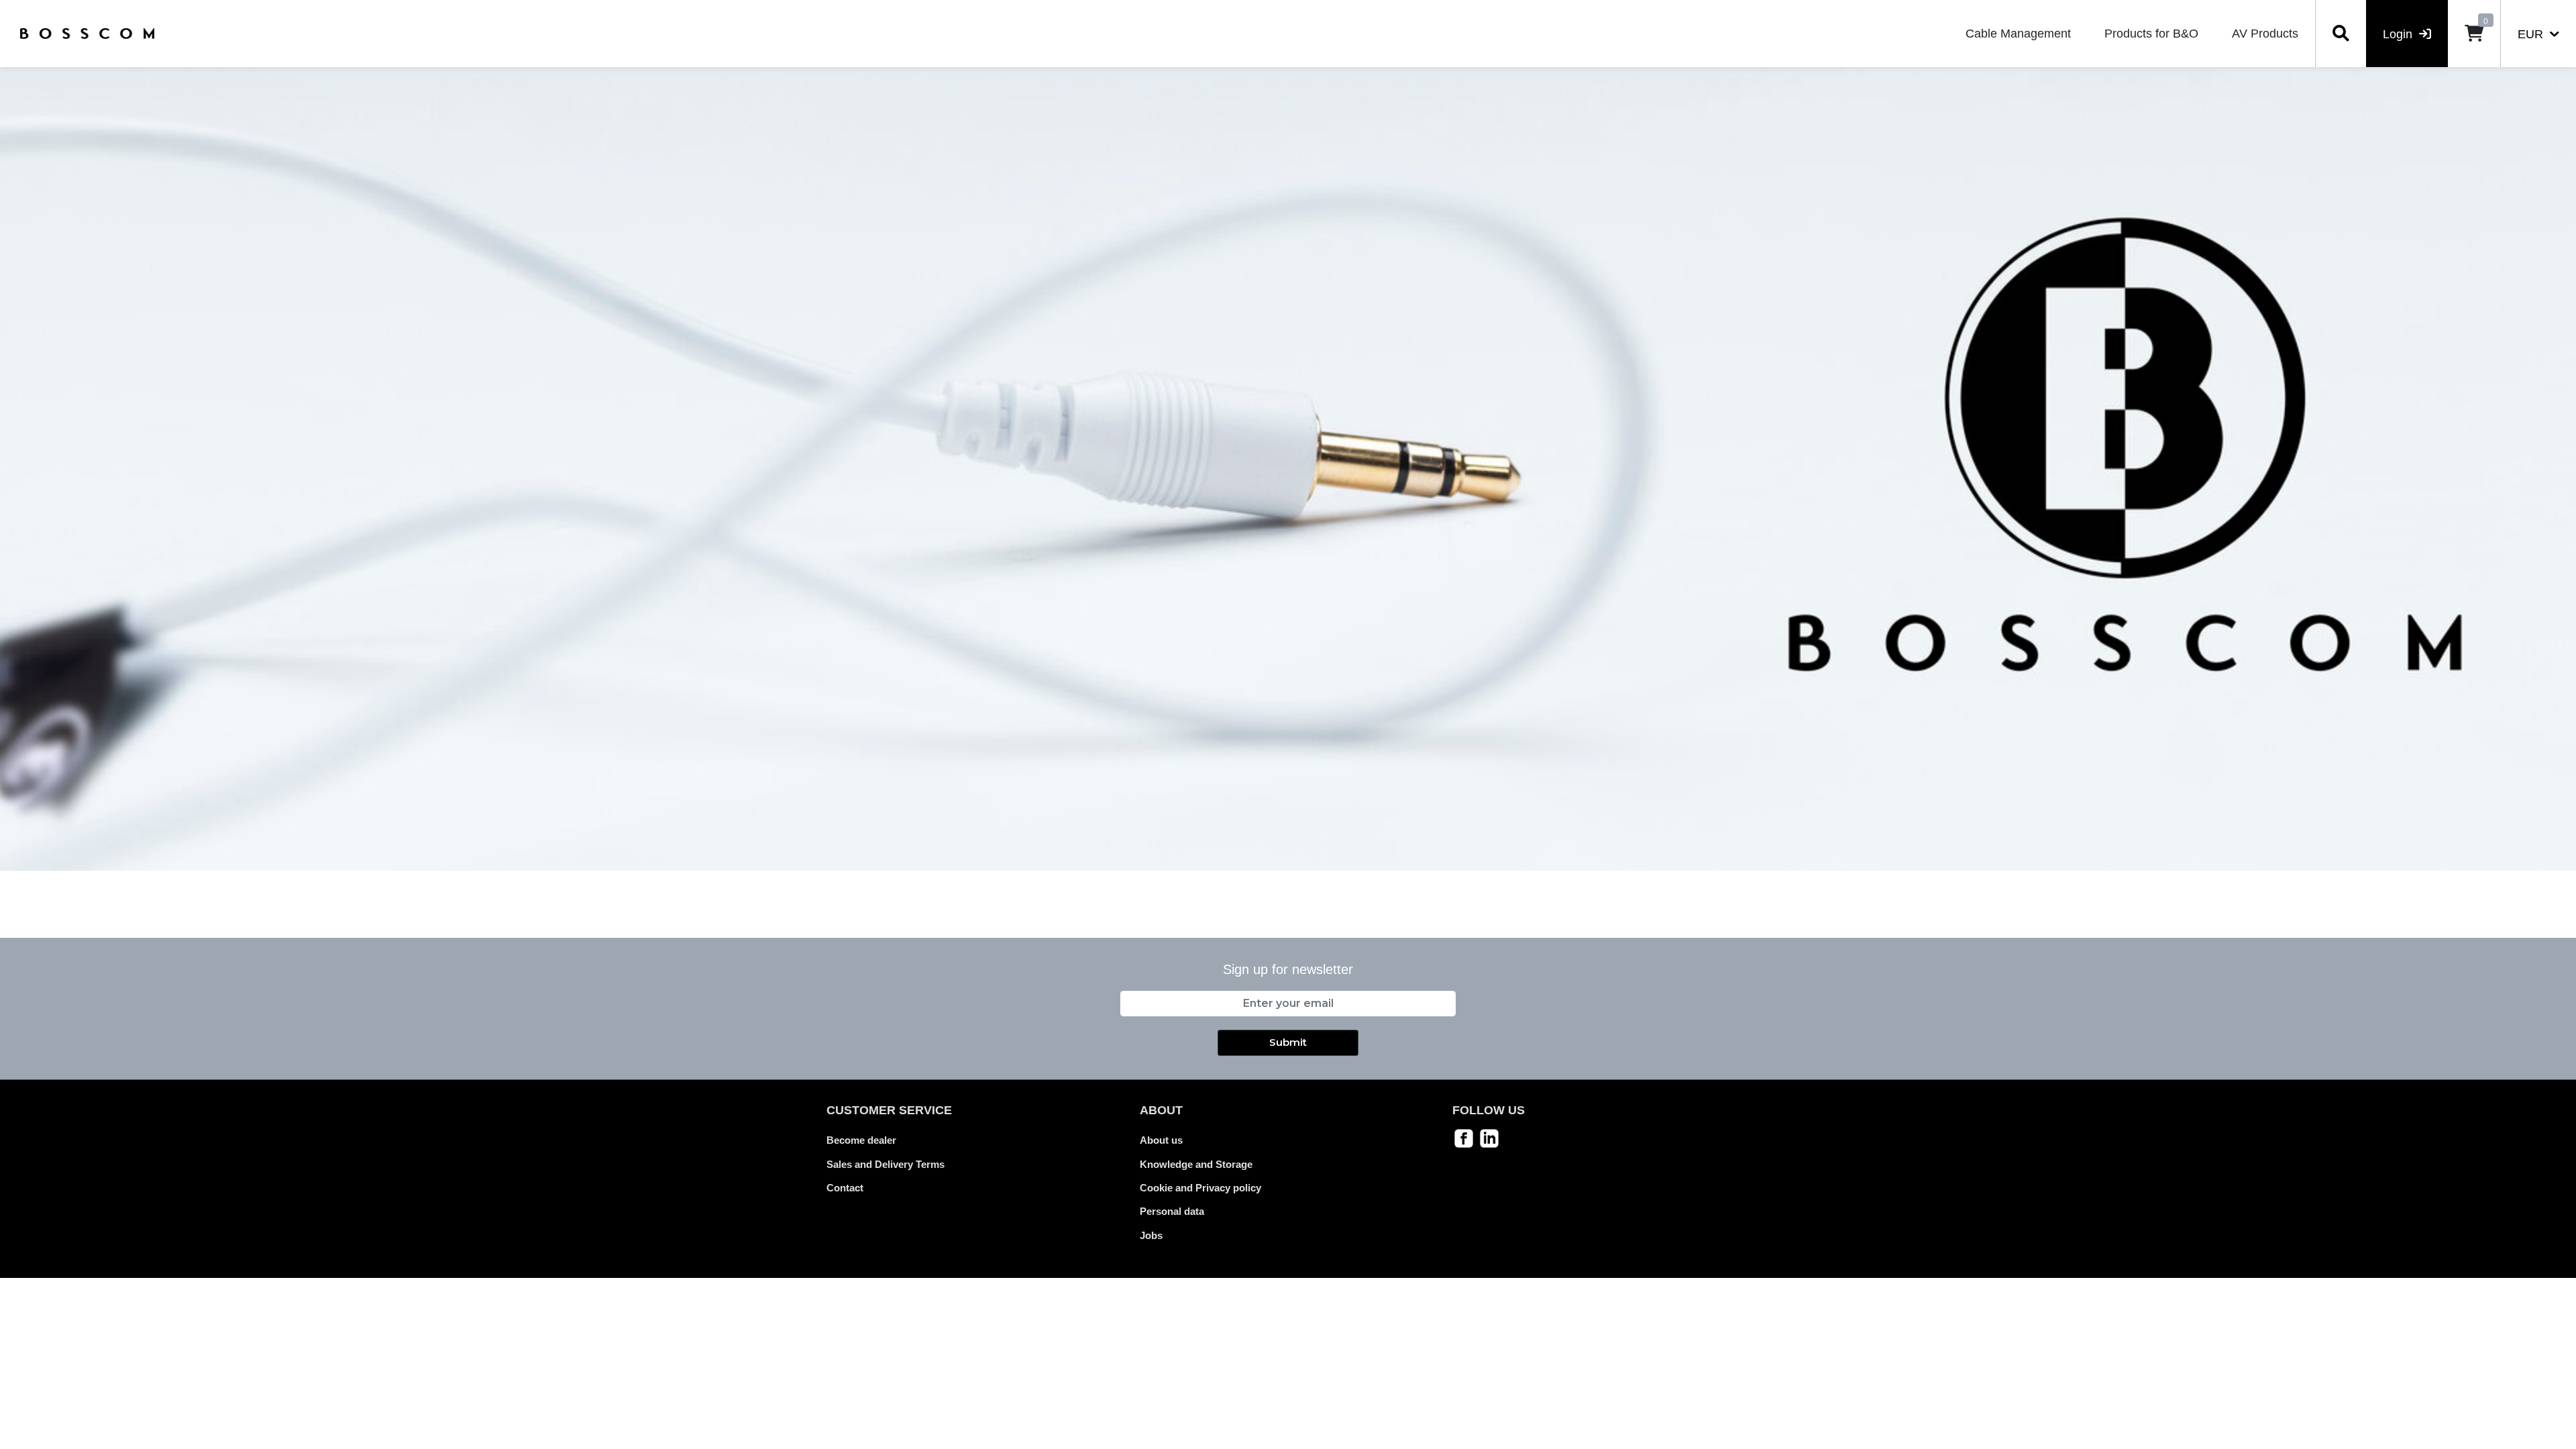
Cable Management (2018, 34)
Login (2399, 34)
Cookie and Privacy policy (1200, 1188)
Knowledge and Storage (1196, 1164)
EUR (2532, 34)
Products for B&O (2151, 34)
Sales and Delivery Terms (885, 1164)
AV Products (2265, 34)
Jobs (1151, 1235)
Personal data (1172, 1211)
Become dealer (861, 1140)
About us (1161, 1140)
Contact (845, 1188)
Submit (1288, 1042)
